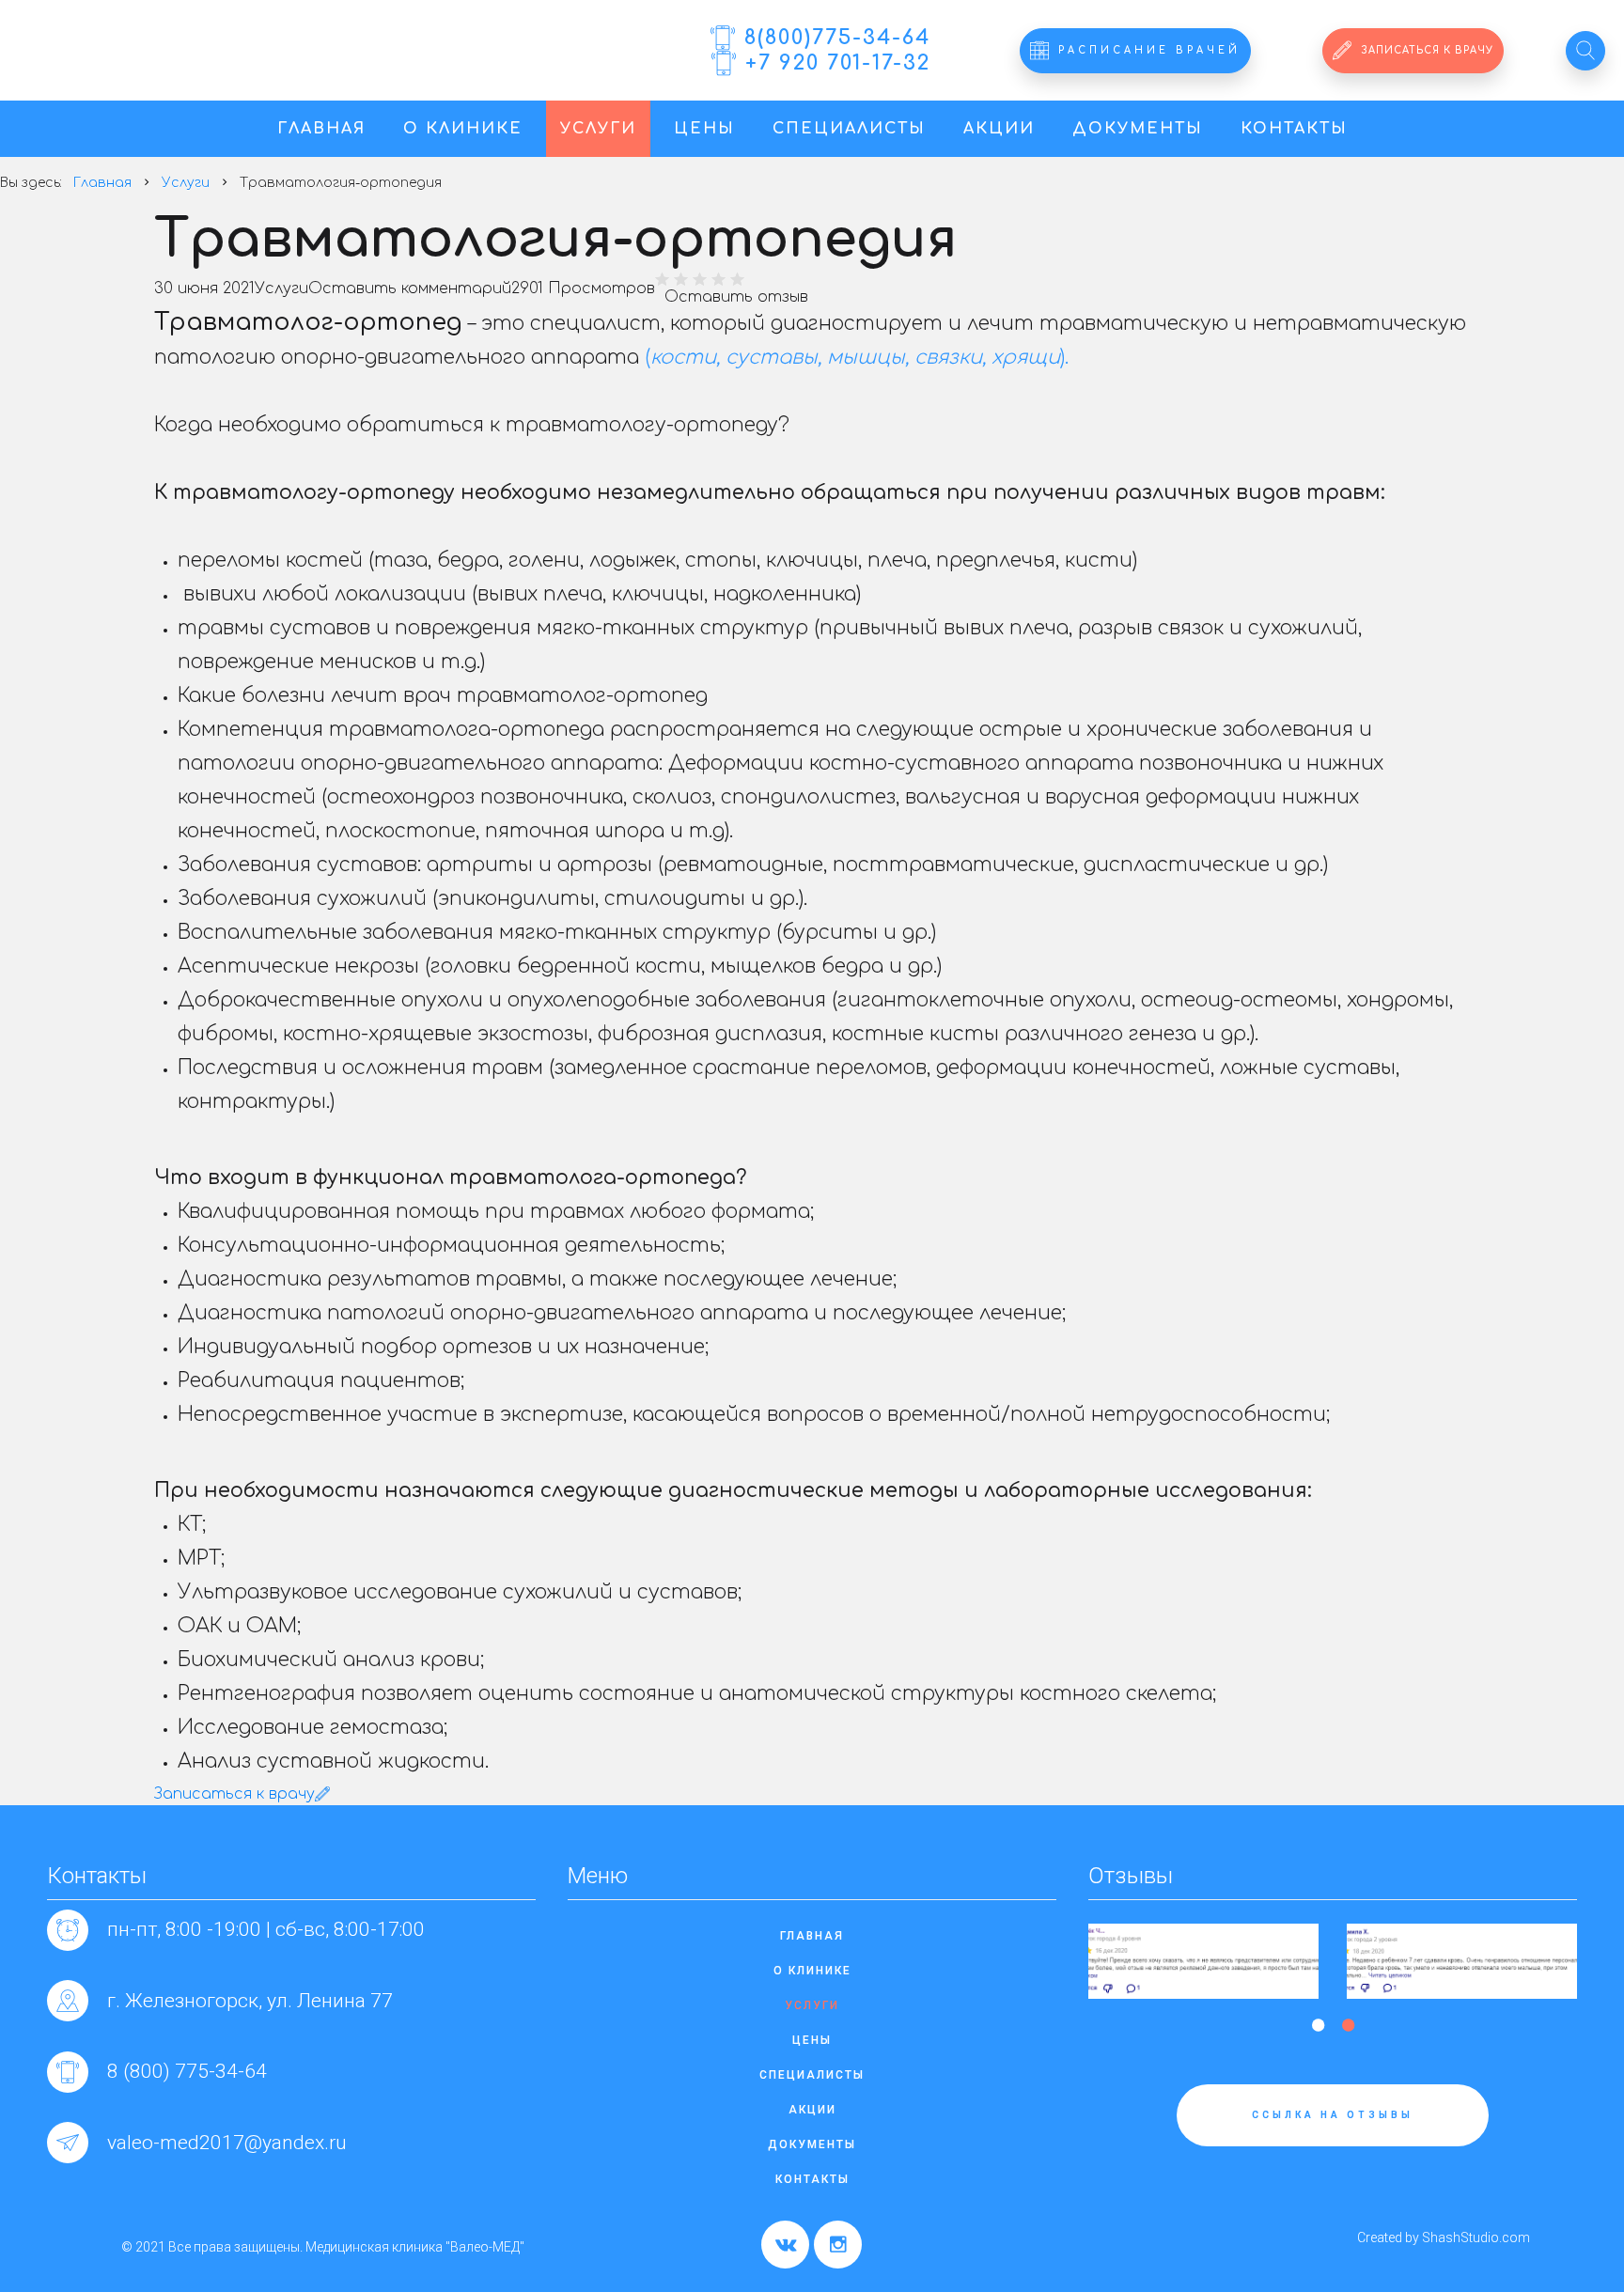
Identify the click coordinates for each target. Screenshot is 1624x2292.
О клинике (463, 129)
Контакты (1294, 129)
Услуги (598, 129)
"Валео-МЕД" (220, 60)
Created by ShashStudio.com (1444, 2237)
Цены (704, 129)
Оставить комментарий (410, 288)
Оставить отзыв (736, 297)
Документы (1138, 129)
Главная (321, 129)
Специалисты (849, 129)
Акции (999, 129)
